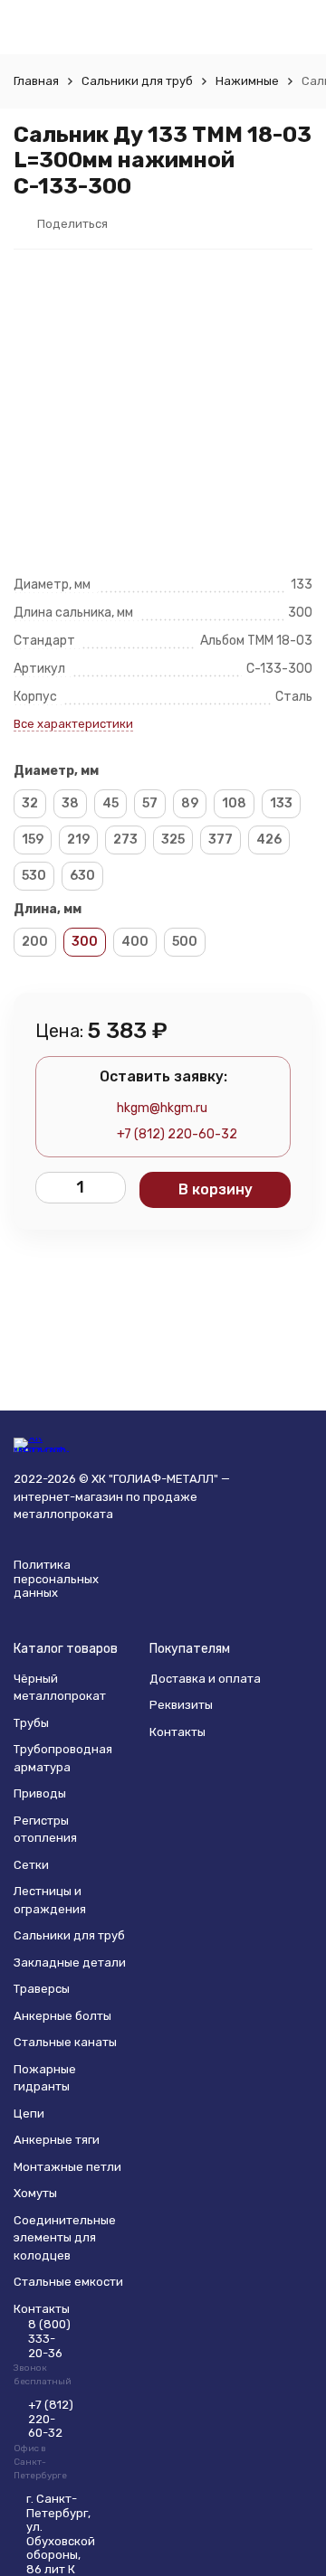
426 (269, 840)
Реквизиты (181, 1705)
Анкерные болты (62, 2016)
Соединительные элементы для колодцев (65, 2238)
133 (281, 803)
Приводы (40, 1793)
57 (150, 803)
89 (190, 803)
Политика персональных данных (56, 1579)
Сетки (31, 1865)
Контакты (177, 1732)
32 (30, 803)
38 (70, 803)
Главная (36, 81)
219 (78, 840)
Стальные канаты (65, 2042)
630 (82, 876)
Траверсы (42, 1989)
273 (125, 840)
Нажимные (247, 81)
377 (221, 840)
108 (234, 803)
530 (34, 876)
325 (173, 840)
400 (135, 942)
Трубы (31, 1723)
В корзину (216, 1189)
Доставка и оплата (205, 1679)
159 (33, 840)
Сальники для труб (137, 81)
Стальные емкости (68, 2282)
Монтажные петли (67, 2167)
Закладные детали (70, 1963)
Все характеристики (73, 724)
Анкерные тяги (57, 2140)
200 (35, 942)
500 (185, 942)
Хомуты (35, 2193)
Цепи (29, 2114)
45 (110, 803)
